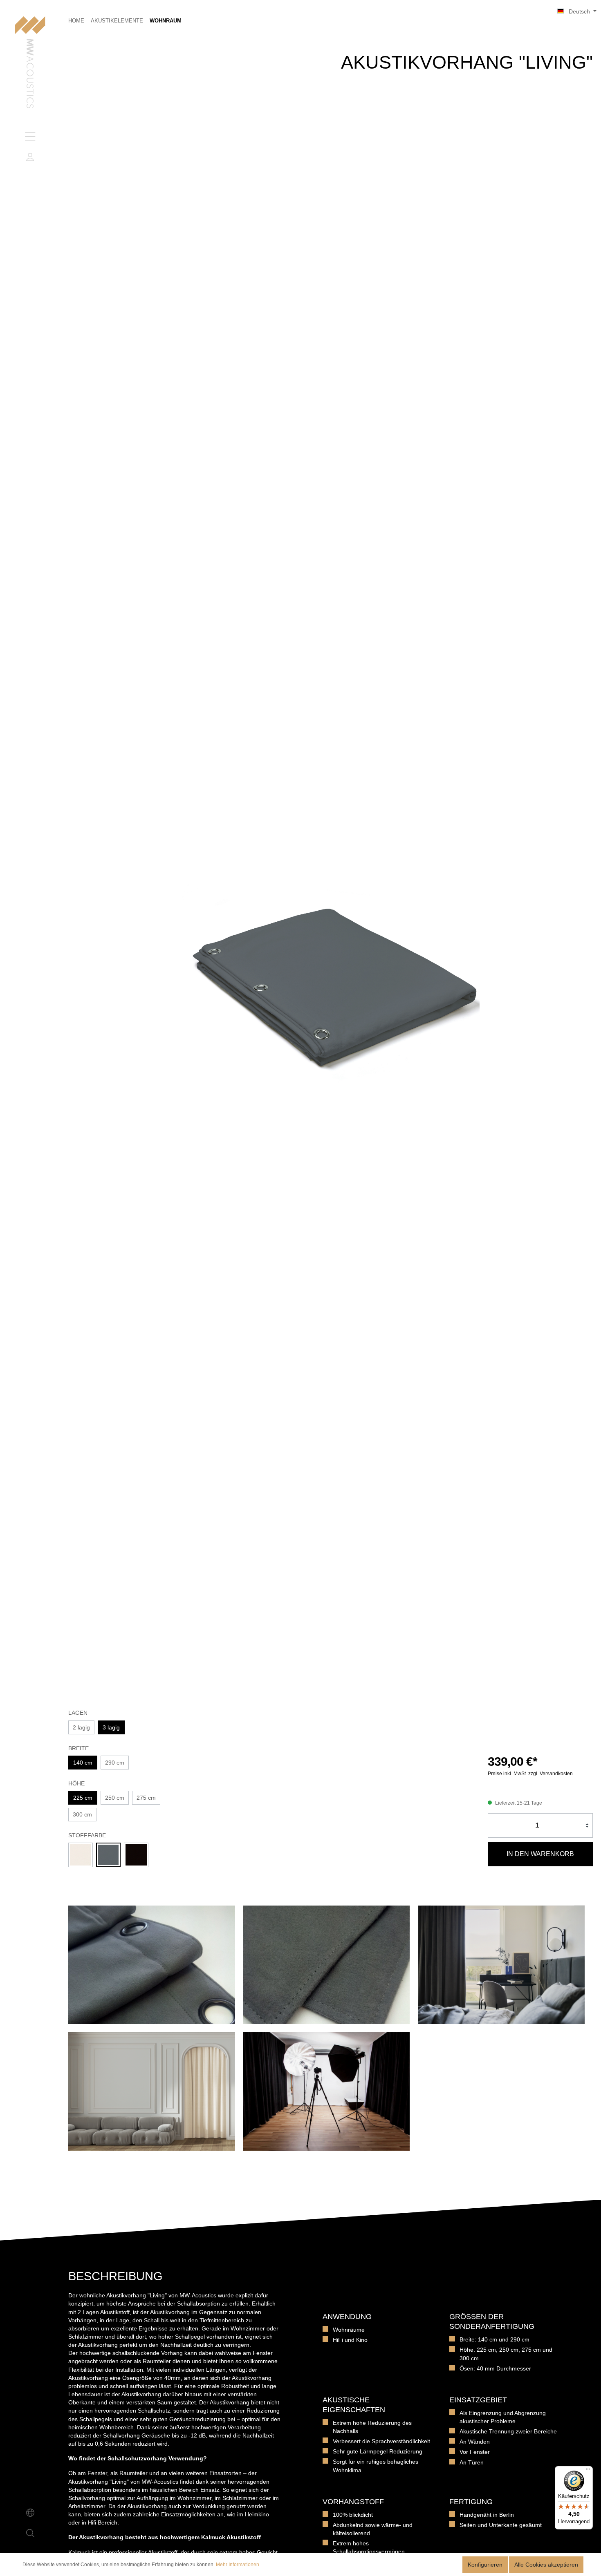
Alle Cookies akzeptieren (546, 2565)
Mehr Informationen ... (240, 2565)
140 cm (83, 1763)
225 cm (83, 1798)
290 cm (115, 1763)
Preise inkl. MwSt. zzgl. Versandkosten (530, 1774)
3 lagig (111, 1727)
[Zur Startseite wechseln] (30, 63)
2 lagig (81, 1727)
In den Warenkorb (540, 1854)
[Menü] (30, 136)
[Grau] (108, 1855)
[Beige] (81, 1855)
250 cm (115, 1798)
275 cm (146, 1798)
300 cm (82, 1814)
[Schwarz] (136, 1855)
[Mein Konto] (30, 157)
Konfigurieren (485, 2565)
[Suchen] (30, 2533)
